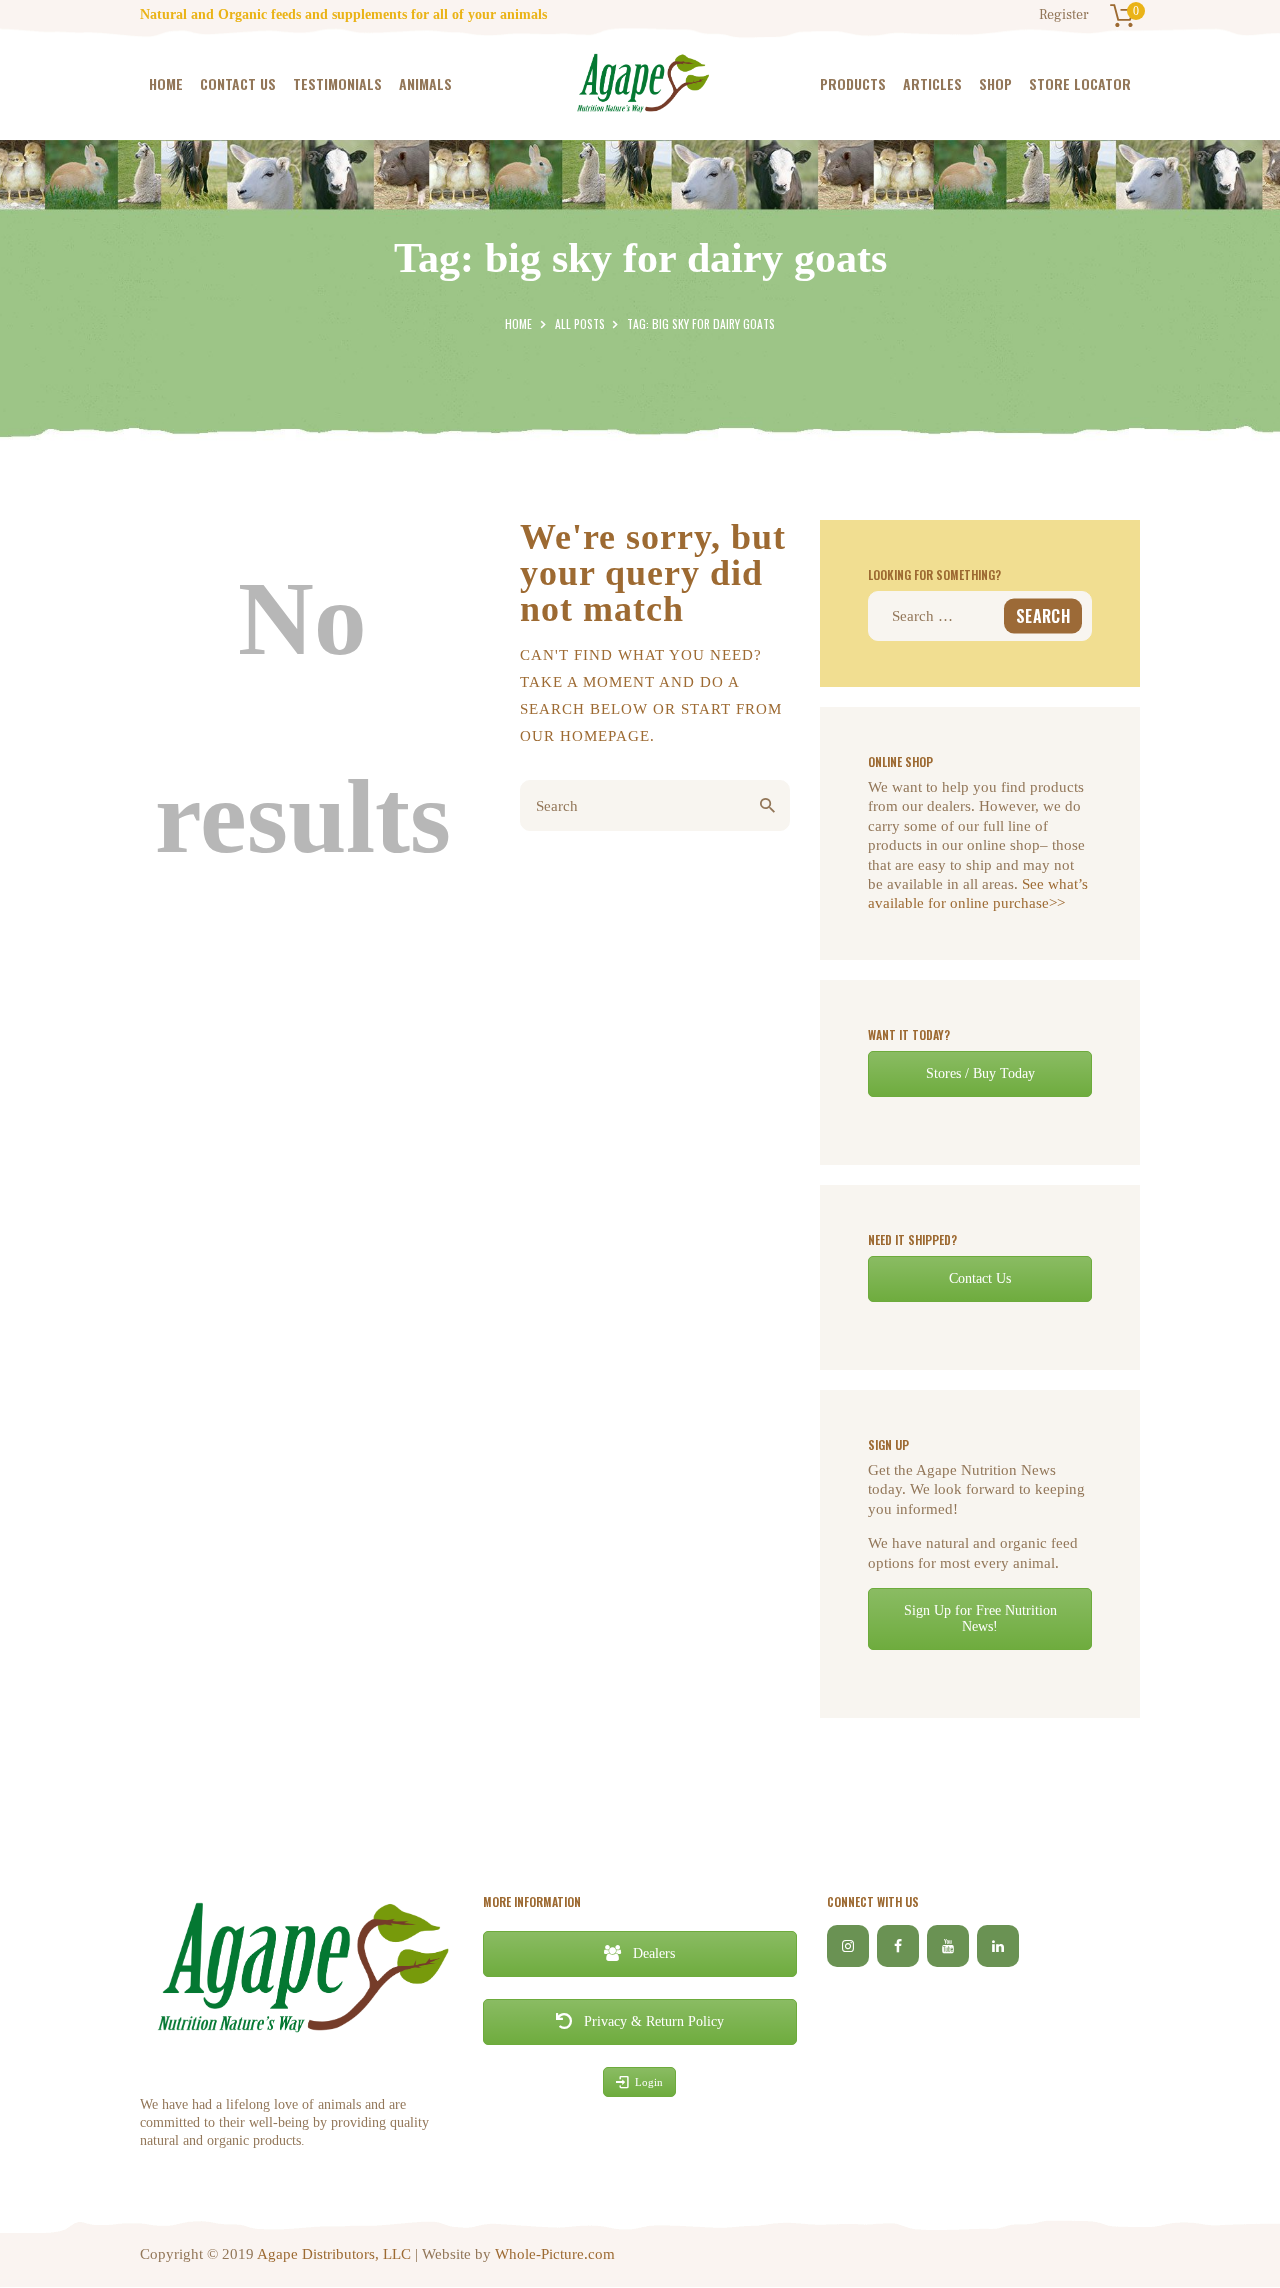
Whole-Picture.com (555, 2254)
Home (518, 323)
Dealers (652, 1953)
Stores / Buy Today (980, 1073)
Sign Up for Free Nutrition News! (980, 1618)
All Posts (580, 323)
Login (649, 2082)
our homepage (585, 736)
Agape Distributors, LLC (334, 2254)
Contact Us (980, 1278)
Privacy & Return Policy (652, 2021)
